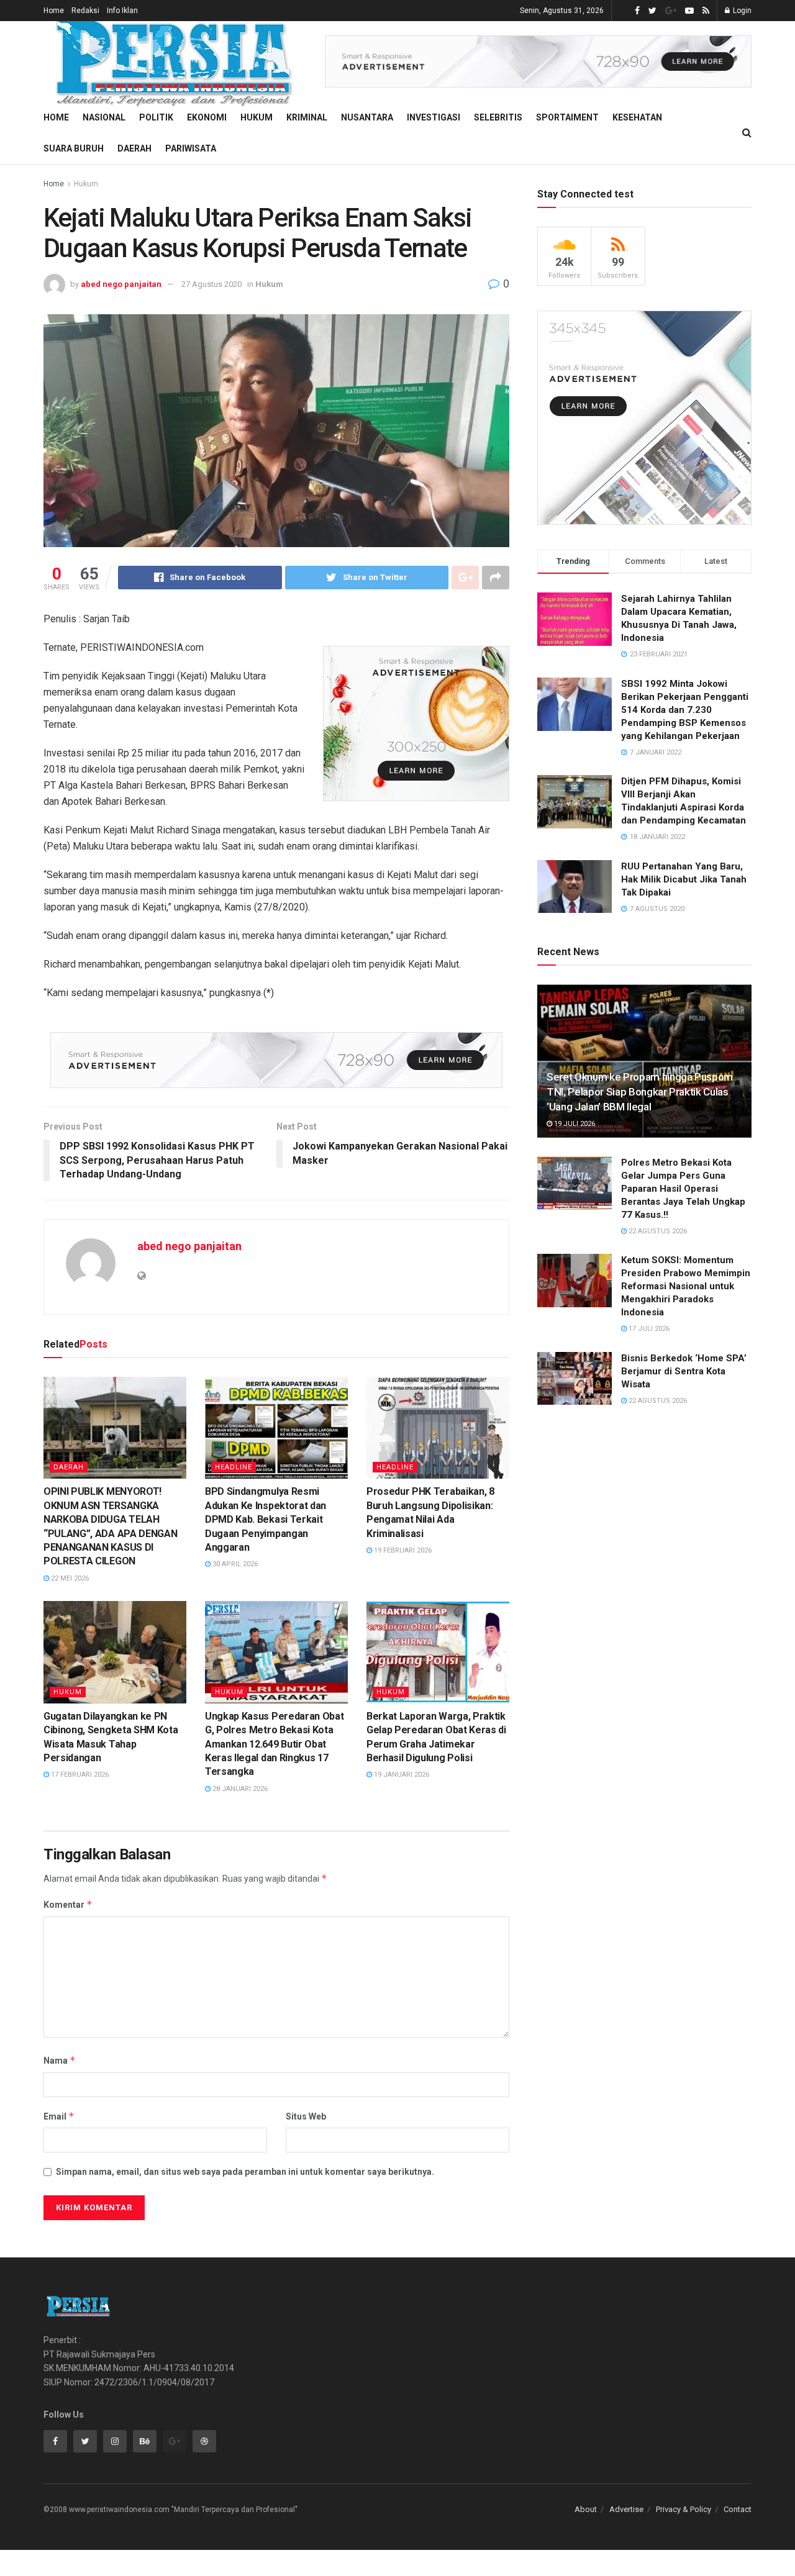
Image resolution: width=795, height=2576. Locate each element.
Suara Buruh (74, 148)
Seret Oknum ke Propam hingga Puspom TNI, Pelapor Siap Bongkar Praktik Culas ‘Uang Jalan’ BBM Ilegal (640, 1092)
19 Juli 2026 (574, 1124)
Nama (60, 2060)
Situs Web (306, 2116)
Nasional (104, 117)
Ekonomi (207, 117)
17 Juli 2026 (648, 1329)
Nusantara (367, 117)
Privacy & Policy (684, 2509)
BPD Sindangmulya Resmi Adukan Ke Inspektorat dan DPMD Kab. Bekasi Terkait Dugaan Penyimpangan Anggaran (266, 1519)
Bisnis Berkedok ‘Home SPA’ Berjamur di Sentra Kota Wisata (684, 1371)
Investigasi (434, 117)
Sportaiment (567, 117)
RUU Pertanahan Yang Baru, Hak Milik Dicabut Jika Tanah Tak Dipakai (684, 879)
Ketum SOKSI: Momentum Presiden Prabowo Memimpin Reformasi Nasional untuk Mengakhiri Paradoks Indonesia (686, 1286)
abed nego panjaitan (121, 284)
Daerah (134, 148)
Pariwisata (191, 148)
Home (54, 11)
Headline (234, 1467)
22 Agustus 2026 (657, 1231)
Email (59, 2116)
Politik (156, 117)
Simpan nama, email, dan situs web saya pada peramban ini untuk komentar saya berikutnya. (245, 2172)
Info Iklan (122, 11)
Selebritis (498, 117)
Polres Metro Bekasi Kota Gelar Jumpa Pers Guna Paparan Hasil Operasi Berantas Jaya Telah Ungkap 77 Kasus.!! (683, 1189)
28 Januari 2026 (239, 1789)
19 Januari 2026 (401, 1775)
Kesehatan (637, 117)
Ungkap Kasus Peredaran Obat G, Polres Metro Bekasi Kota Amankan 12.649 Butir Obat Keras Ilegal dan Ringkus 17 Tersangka (274, 1744)
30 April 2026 (234, 1564)
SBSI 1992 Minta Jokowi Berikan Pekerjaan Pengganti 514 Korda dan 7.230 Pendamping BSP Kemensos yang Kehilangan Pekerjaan (685, 710)
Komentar (68, 1904)
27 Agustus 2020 (211, 284)
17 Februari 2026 (79, 1775)
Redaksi (85, 11)
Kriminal (307, 117)
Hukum (257, 117)
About (586, 2509)
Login (741, 11)
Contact (738, 2509)
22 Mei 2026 (69, 1578)
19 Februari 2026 (402, 1550)
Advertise (626, 2509)
